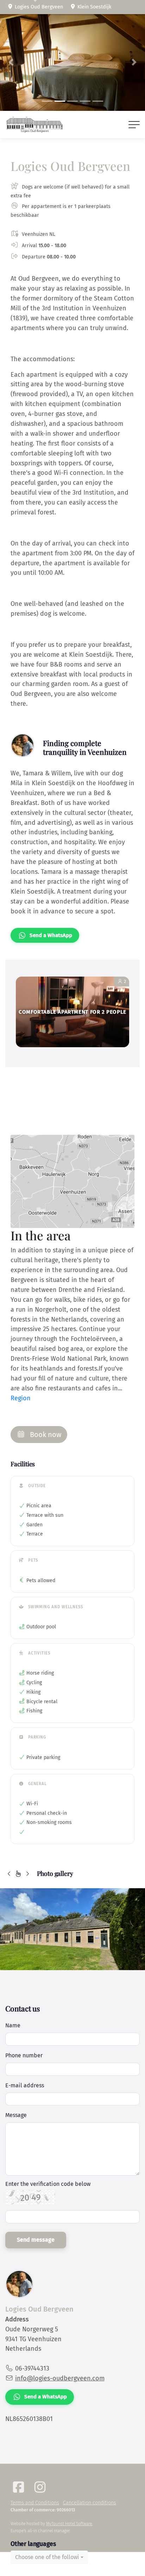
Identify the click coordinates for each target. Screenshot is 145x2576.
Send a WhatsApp (51, 935)
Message (16, 2115)
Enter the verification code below (48, 2184)
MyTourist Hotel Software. (69, 2524)
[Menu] (134, 125)
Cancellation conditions (90, 2503)
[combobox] (49, 2557)
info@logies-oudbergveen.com (60, 2378)
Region (21, 1398)
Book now (45, 1435)
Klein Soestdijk (94, 7)
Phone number (24, 2055)
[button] (11, 62)
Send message (36, 2240)
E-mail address (25, 2085)
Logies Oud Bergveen (38, 7)
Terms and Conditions (35, 2503)
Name (13, 2025)
